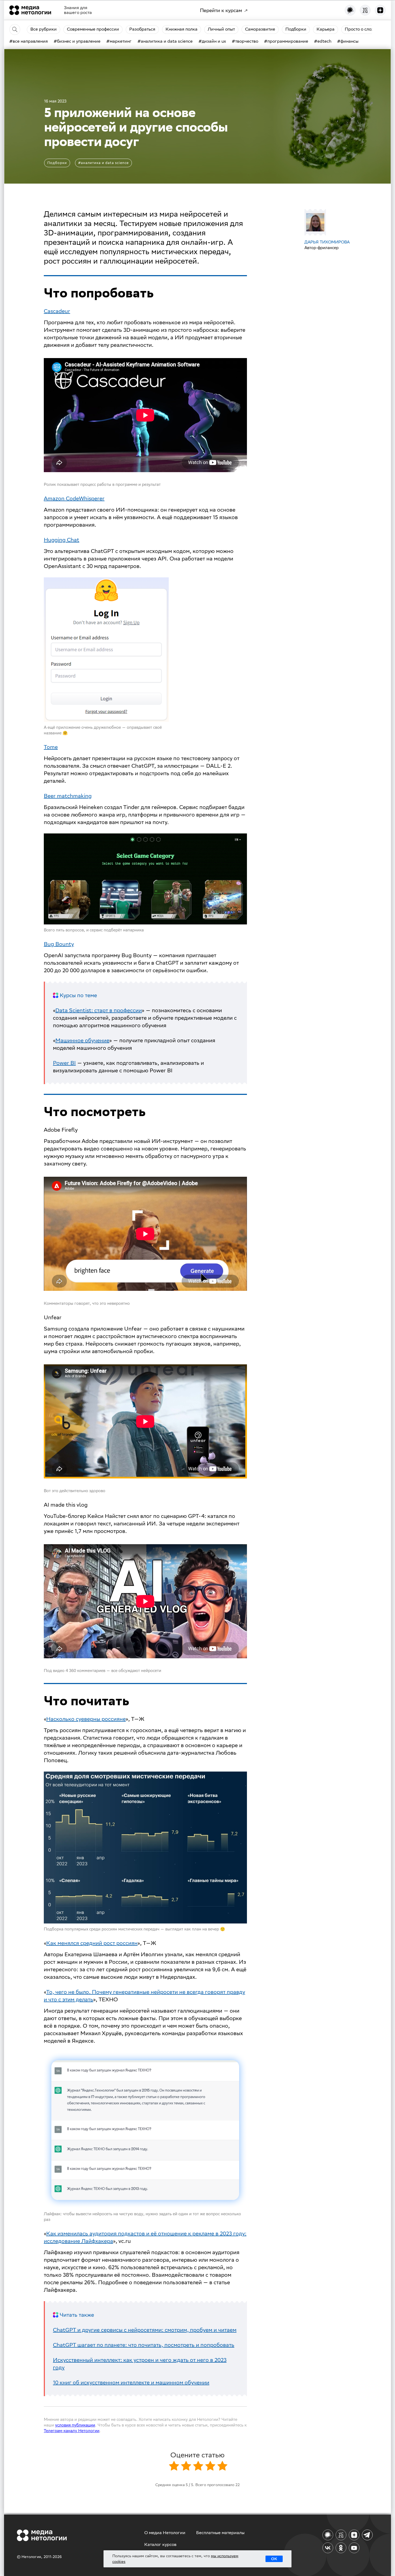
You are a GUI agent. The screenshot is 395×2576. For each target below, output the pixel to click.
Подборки (57, 163)
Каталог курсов (160, 2544)
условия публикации (75, 2425)
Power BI (64, 1063)
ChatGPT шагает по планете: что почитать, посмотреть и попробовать (144, 2345)
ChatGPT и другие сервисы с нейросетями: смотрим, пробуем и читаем (145, 2330)
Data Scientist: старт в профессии (99, 1010)
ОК (274, 2559)
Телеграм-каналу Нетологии (72, 2431)
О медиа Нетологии (165, 2533)
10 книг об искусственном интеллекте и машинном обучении (131, 2382)
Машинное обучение (82, 1040)
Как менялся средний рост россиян (92, 1943)
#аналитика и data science (103, 163)
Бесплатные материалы (220, 2533)
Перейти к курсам (221, 10)
